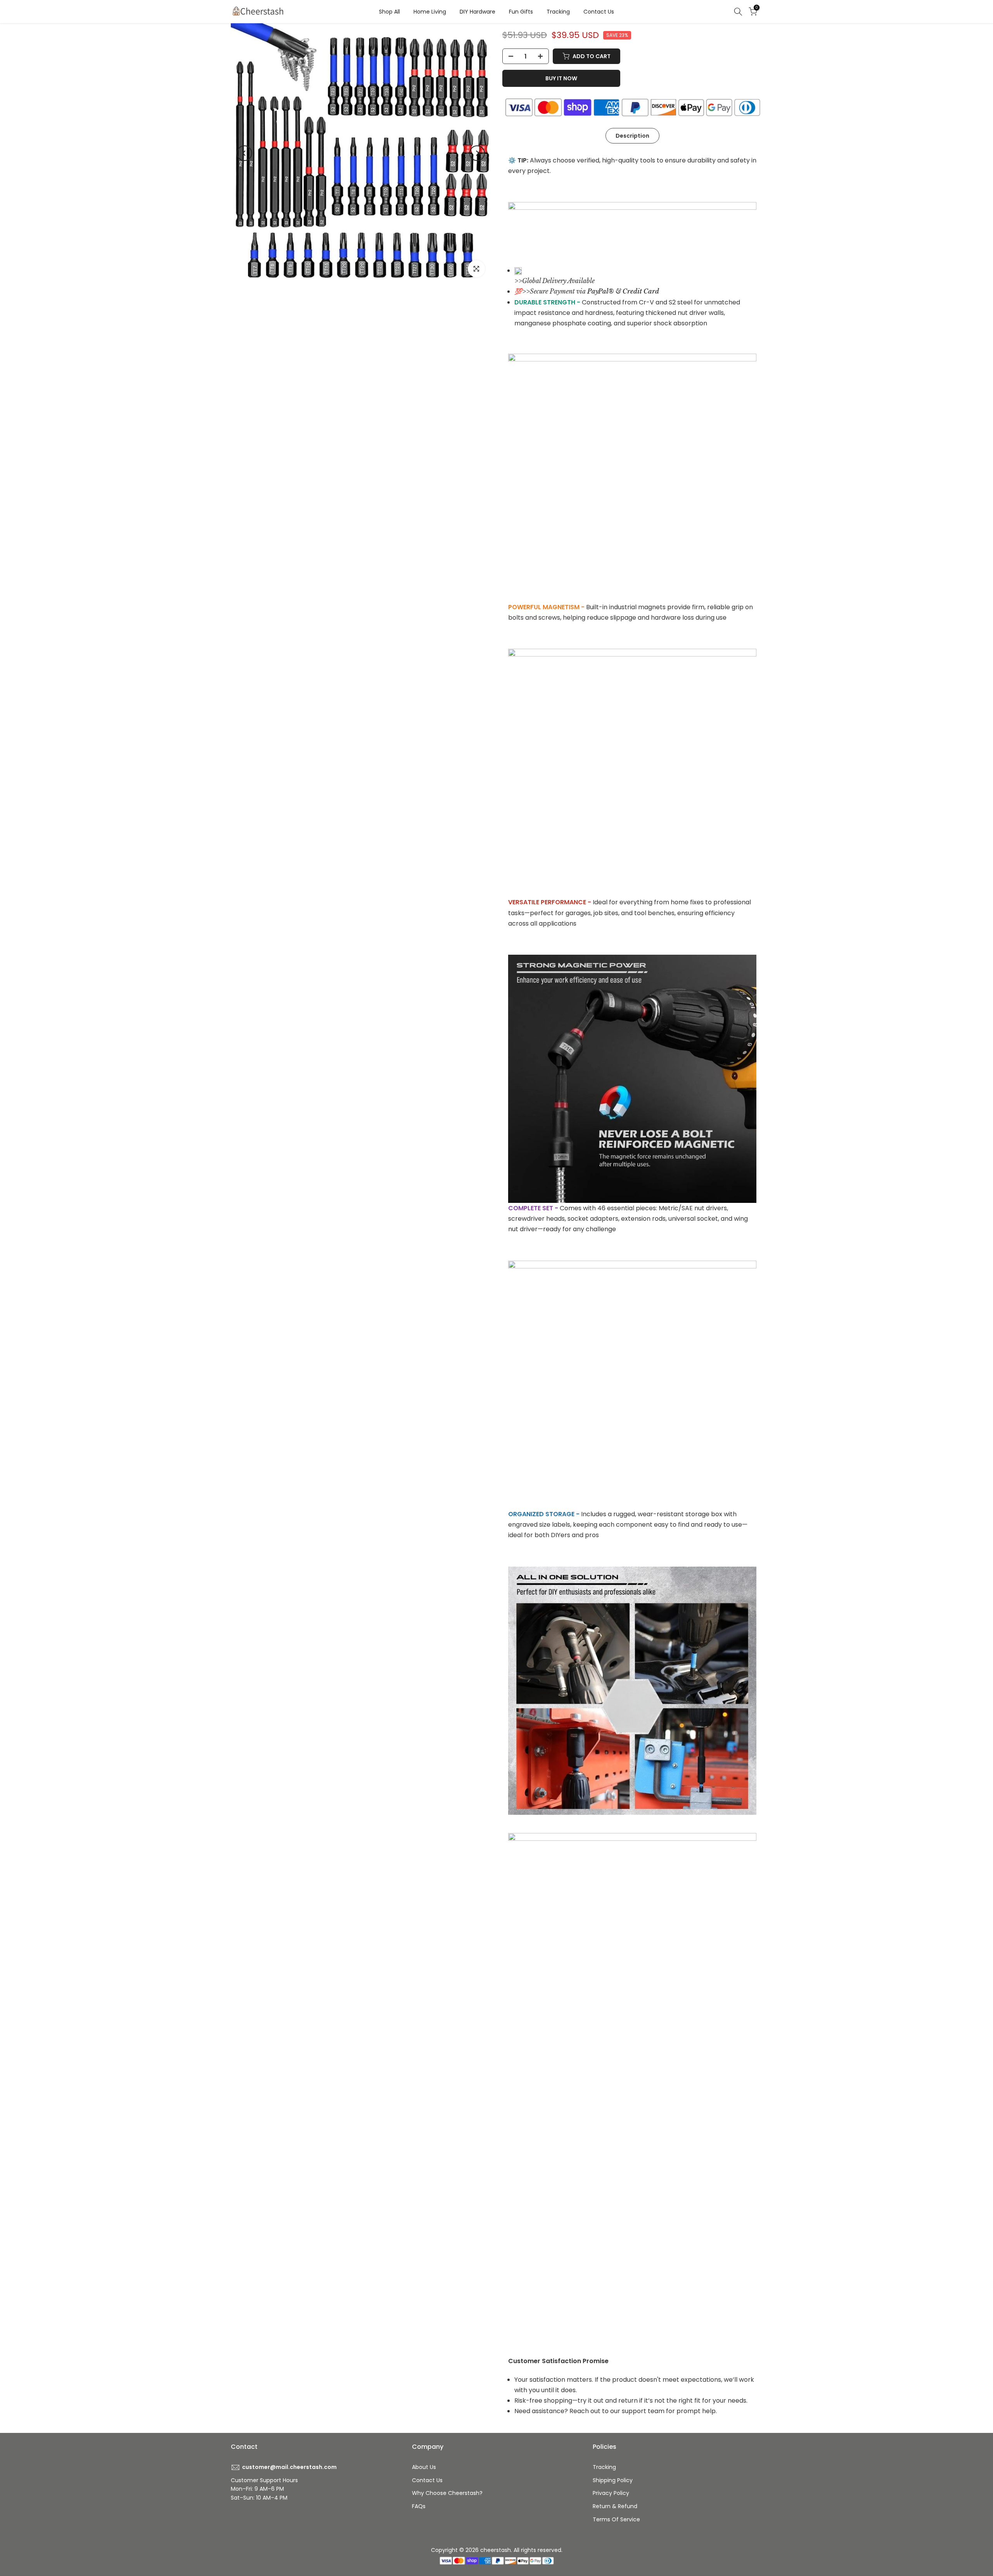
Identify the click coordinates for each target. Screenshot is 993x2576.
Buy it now (561, 78)
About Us (424, 2467)
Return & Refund (615, 2506)
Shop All (389, 12)
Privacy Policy (611, 2493)
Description (632, 135)
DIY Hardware (477, 12)
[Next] (477, 153)
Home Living (430, 12)
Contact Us (599, 12)
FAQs (419, 2506)
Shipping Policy (613, 2480)
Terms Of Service (616, 2519)
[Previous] (244, 153)
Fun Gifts (521, 12)
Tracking (558, 12)
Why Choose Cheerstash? (447, 2493)
